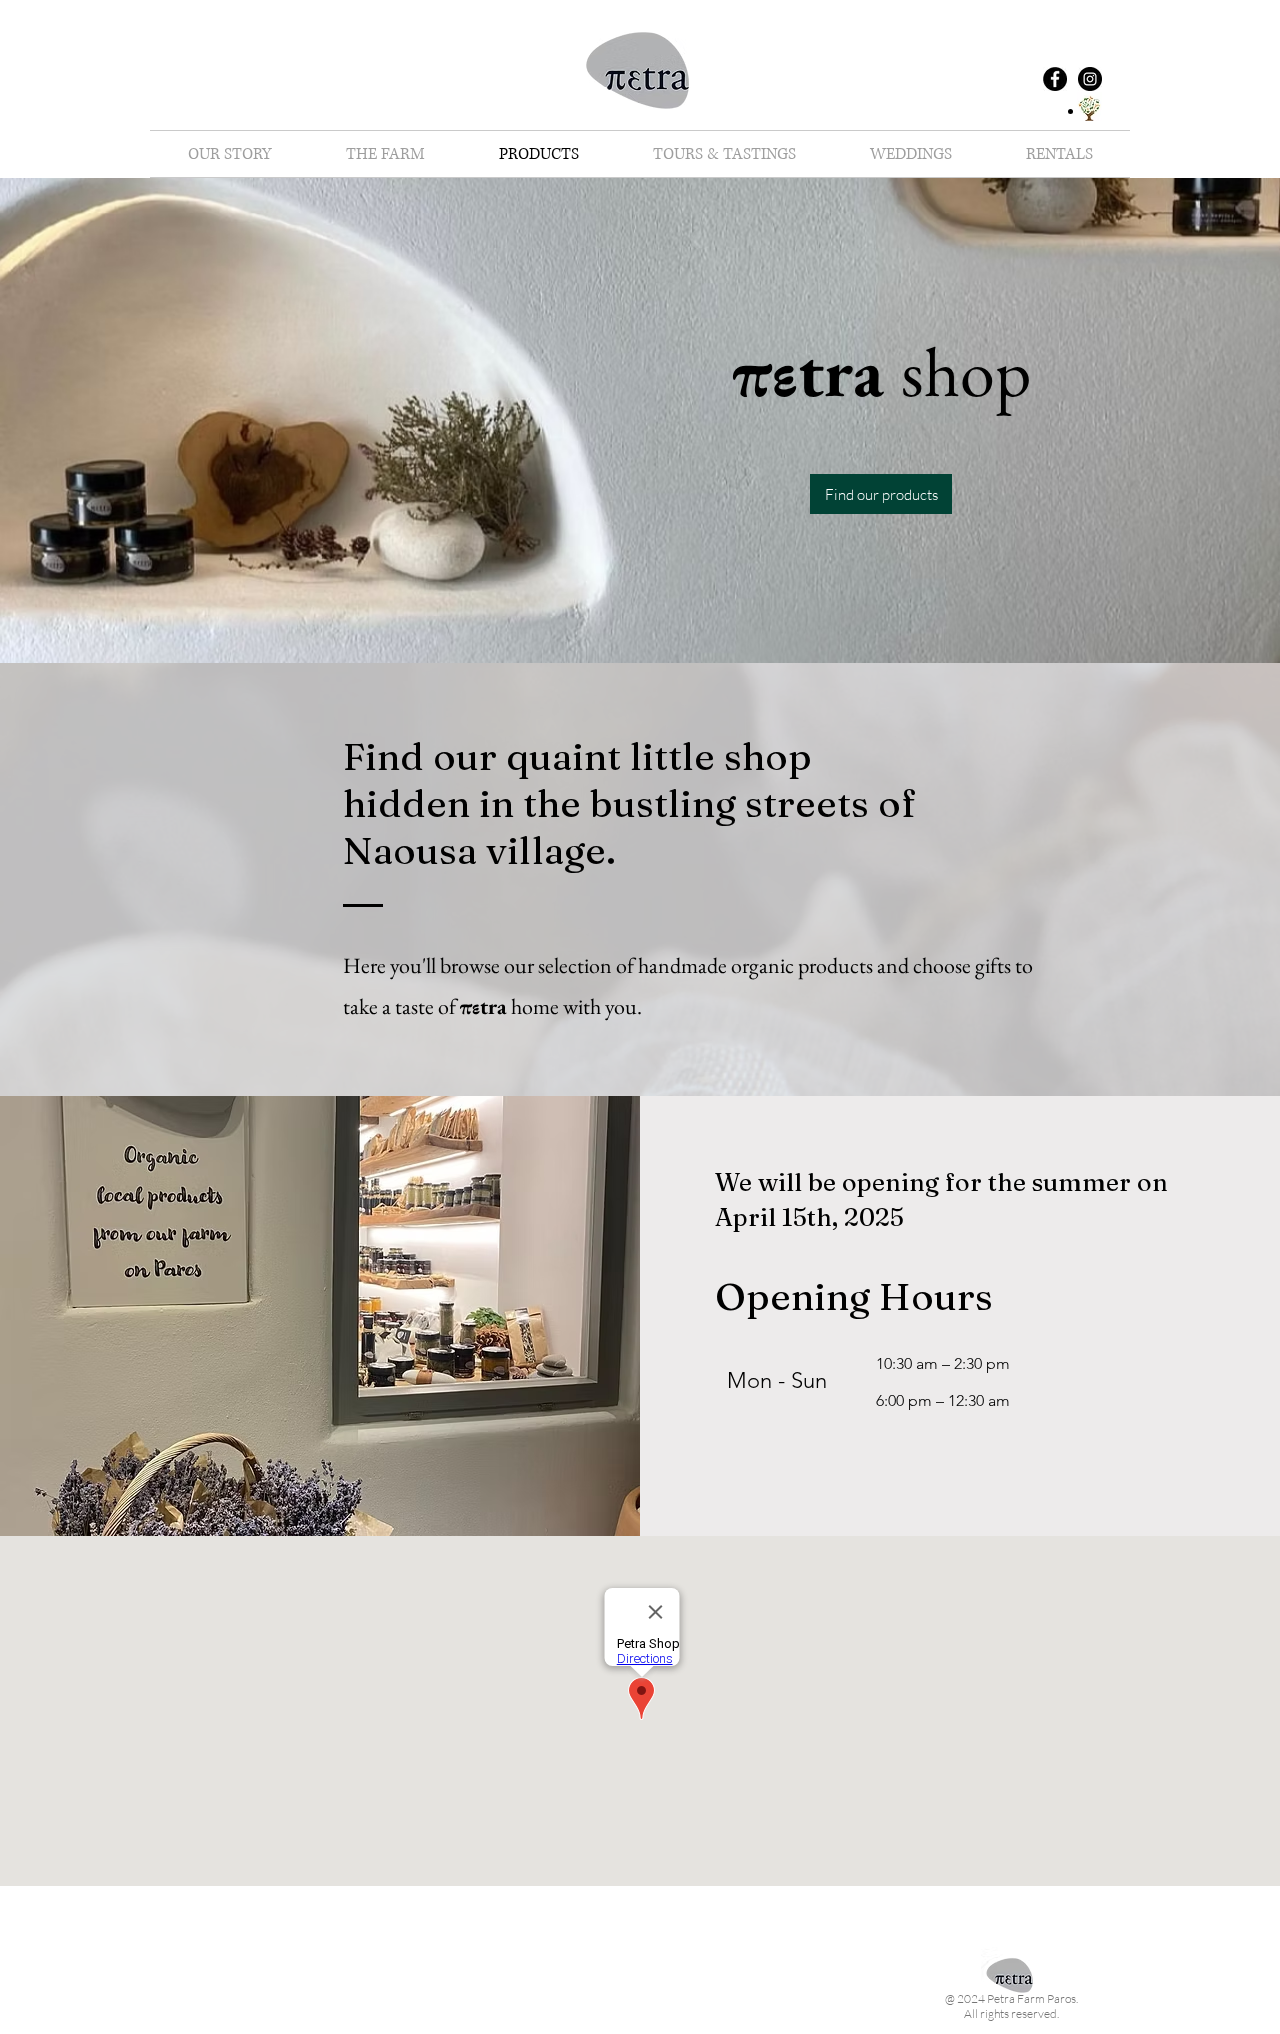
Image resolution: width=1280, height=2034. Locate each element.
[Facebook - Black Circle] (1055, 79)
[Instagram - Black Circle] (1090, 79)
